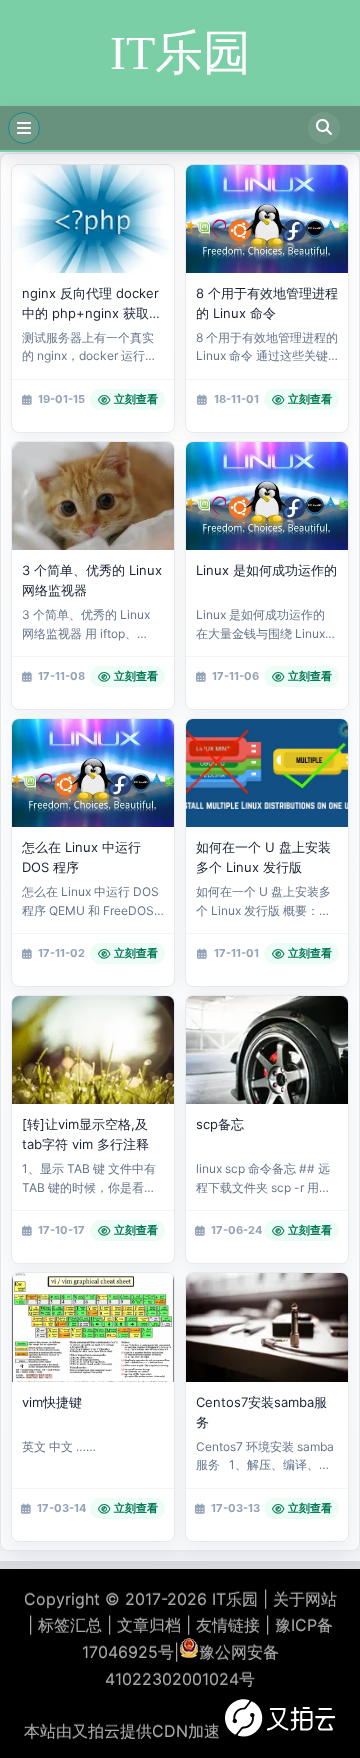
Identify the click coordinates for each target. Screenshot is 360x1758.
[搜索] (324, 128)
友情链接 (228, 1625)
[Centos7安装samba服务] (267, 1327)
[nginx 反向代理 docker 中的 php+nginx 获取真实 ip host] (93, 219)
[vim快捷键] (93, 1327)
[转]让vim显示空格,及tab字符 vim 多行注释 (85, 1134)
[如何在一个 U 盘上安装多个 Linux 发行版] (267, 773)
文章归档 (149, 1625)
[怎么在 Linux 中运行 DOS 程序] (93, 773)
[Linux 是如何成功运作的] (267, 496)
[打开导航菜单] (24, 128)
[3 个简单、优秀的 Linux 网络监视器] (93, 496)
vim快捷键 (52, 1402)
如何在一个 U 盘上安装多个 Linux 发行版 (263, 857)
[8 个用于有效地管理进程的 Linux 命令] (267, 219)
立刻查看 (136, 399)
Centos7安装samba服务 (261, 1412)
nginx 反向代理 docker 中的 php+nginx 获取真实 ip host (92, 304)
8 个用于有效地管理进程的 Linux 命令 (267, 303)
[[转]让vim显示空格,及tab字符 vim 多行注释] (93, 1050)
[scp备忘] (267, 1050)
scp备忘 (220, 1124)
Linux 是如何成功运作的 (266, 570)
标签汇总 (70, 1625)
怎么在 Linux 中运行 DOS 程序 (81, 857)
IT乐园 (235, 1599)
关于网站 (305, 1599)
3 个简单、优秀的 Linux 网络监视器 (92, 580)
